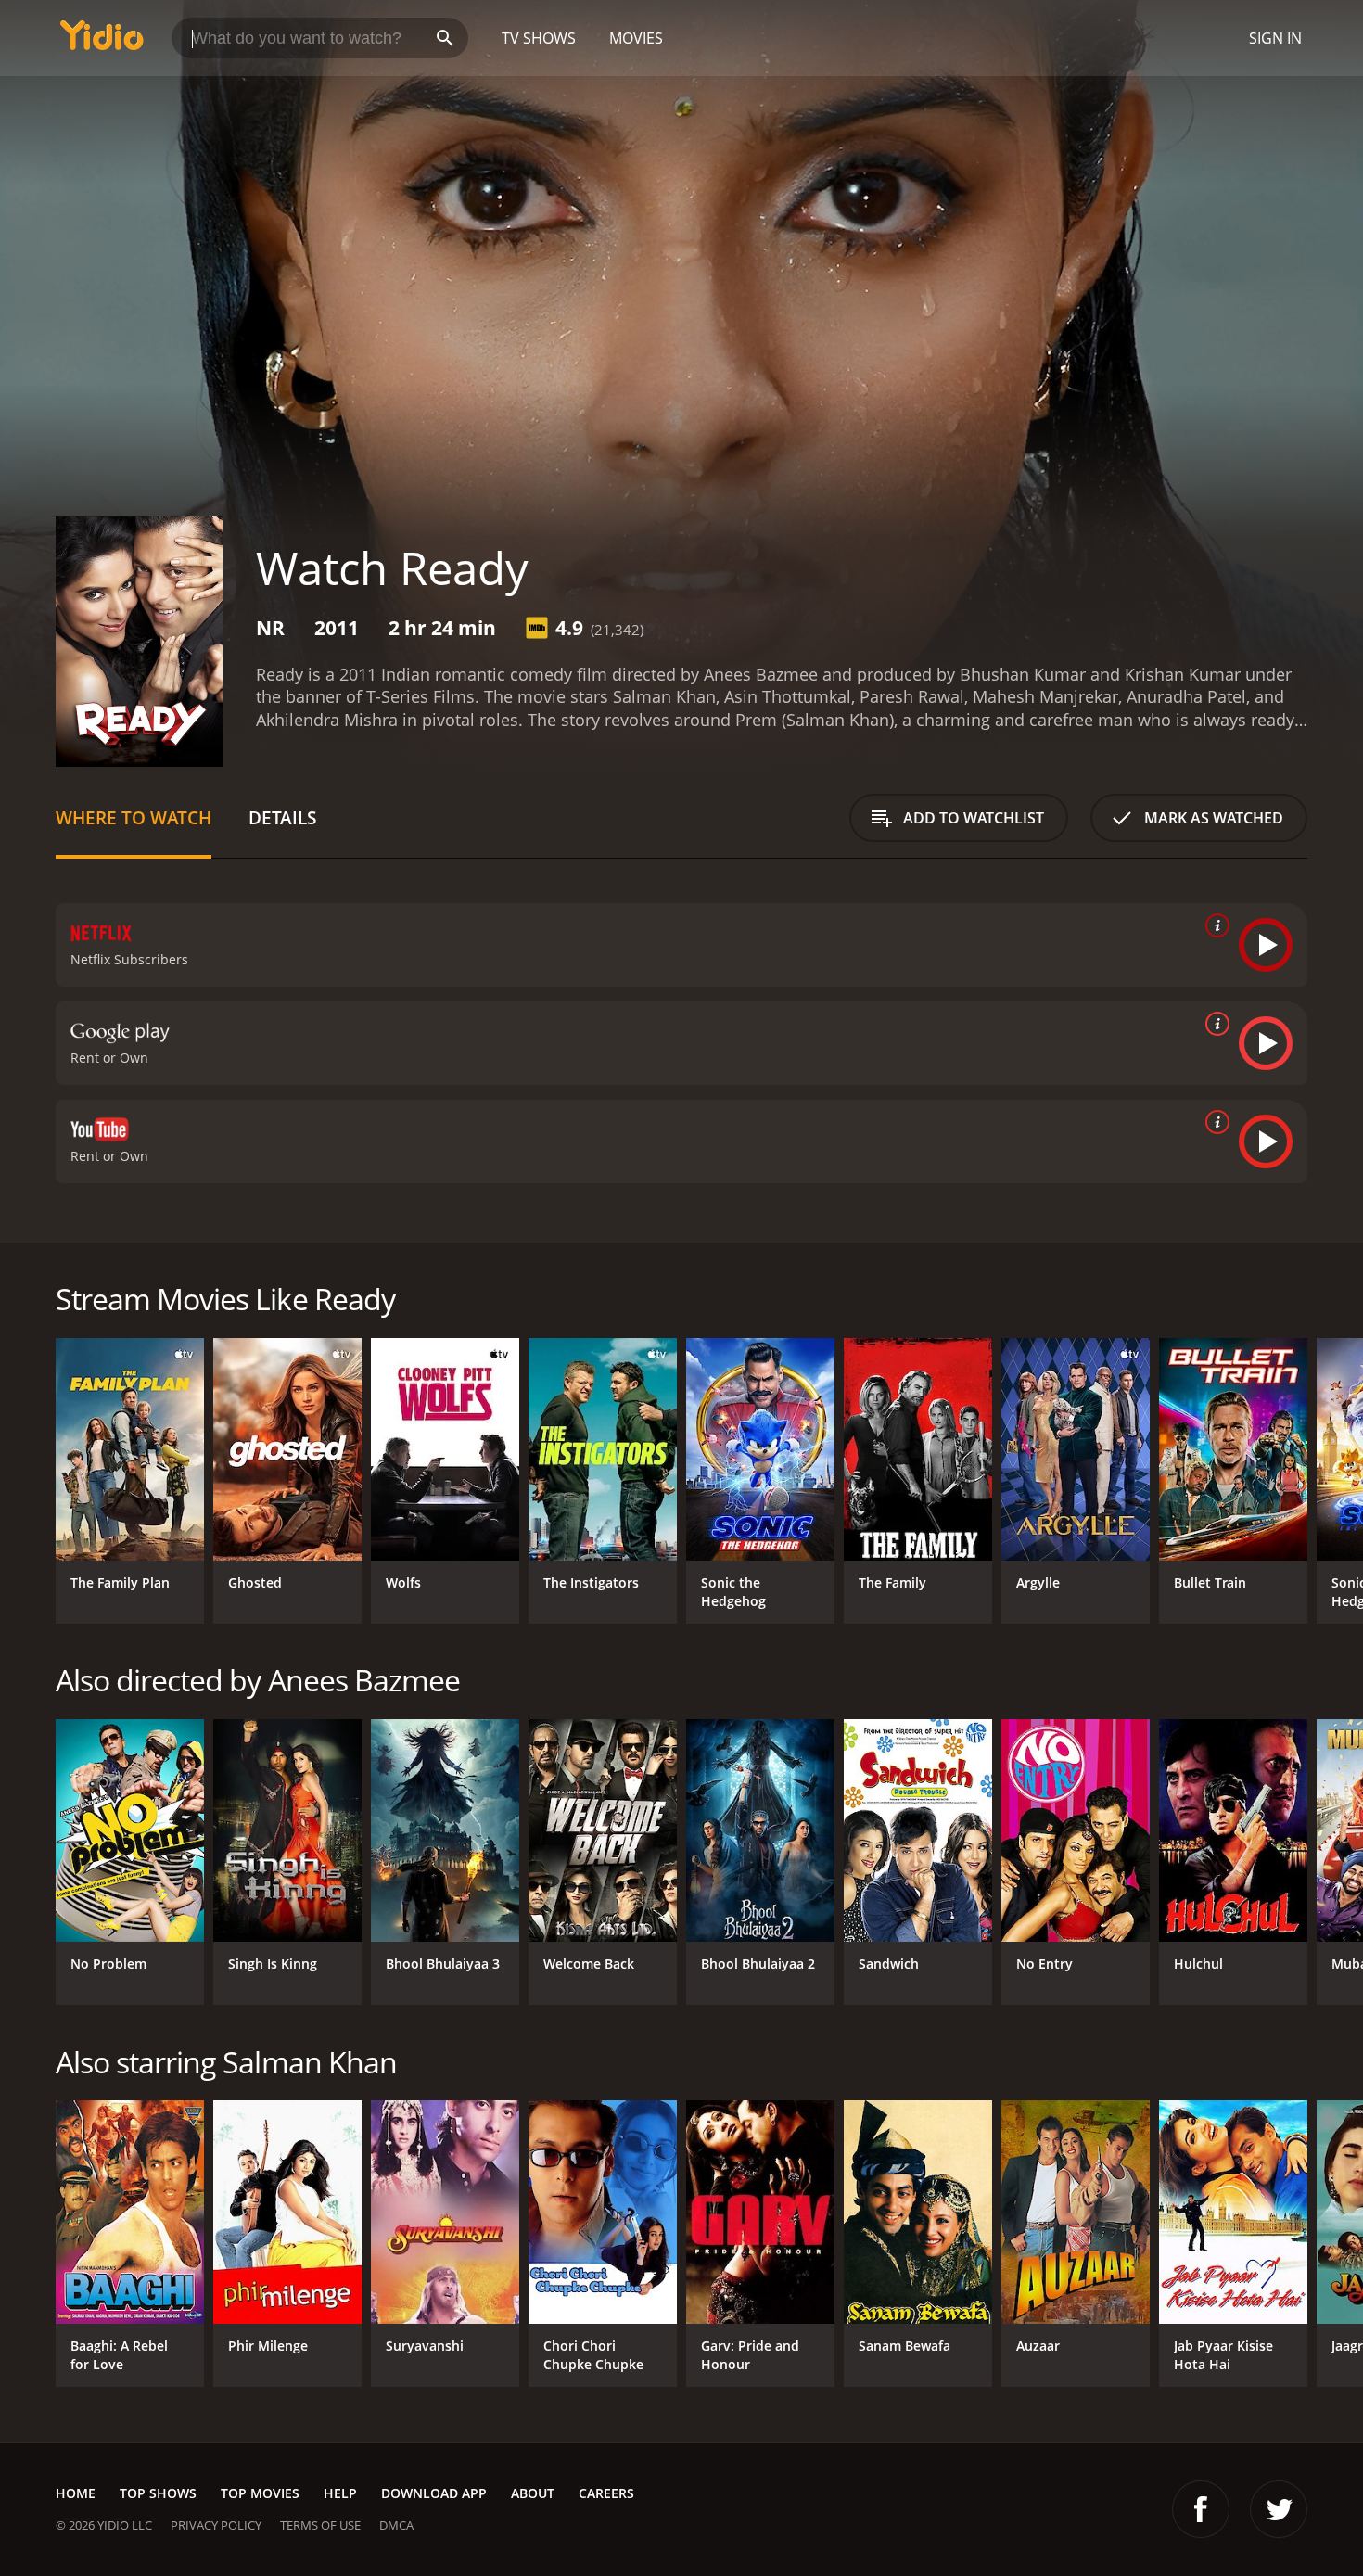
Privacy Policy (216, 2525)
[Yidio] (102, 41)
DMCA (396, 2525)
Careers (606, 2493)
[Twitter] (1279, 2509)
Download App (434, 2493)
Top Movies (260, 2493)
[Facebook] (1201, 2509)
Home (76, 2493)
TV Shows (539, 38)
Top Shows (158, 2493)
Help (340, 2493)
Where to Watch (134, 817)
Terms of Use (320, 2525)
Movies (636, 38)
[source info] (1214, 925)
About (533, 2493)
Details (282, 817)
